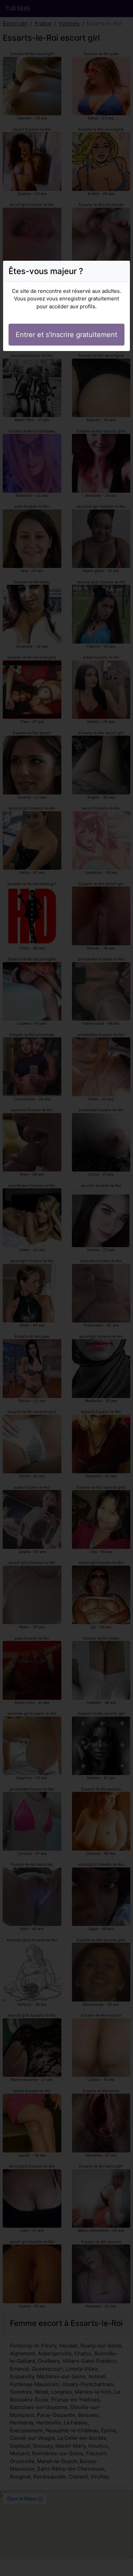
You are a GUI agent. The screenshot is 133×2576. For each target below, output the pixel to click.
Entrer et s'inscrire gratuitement (66, 335)
